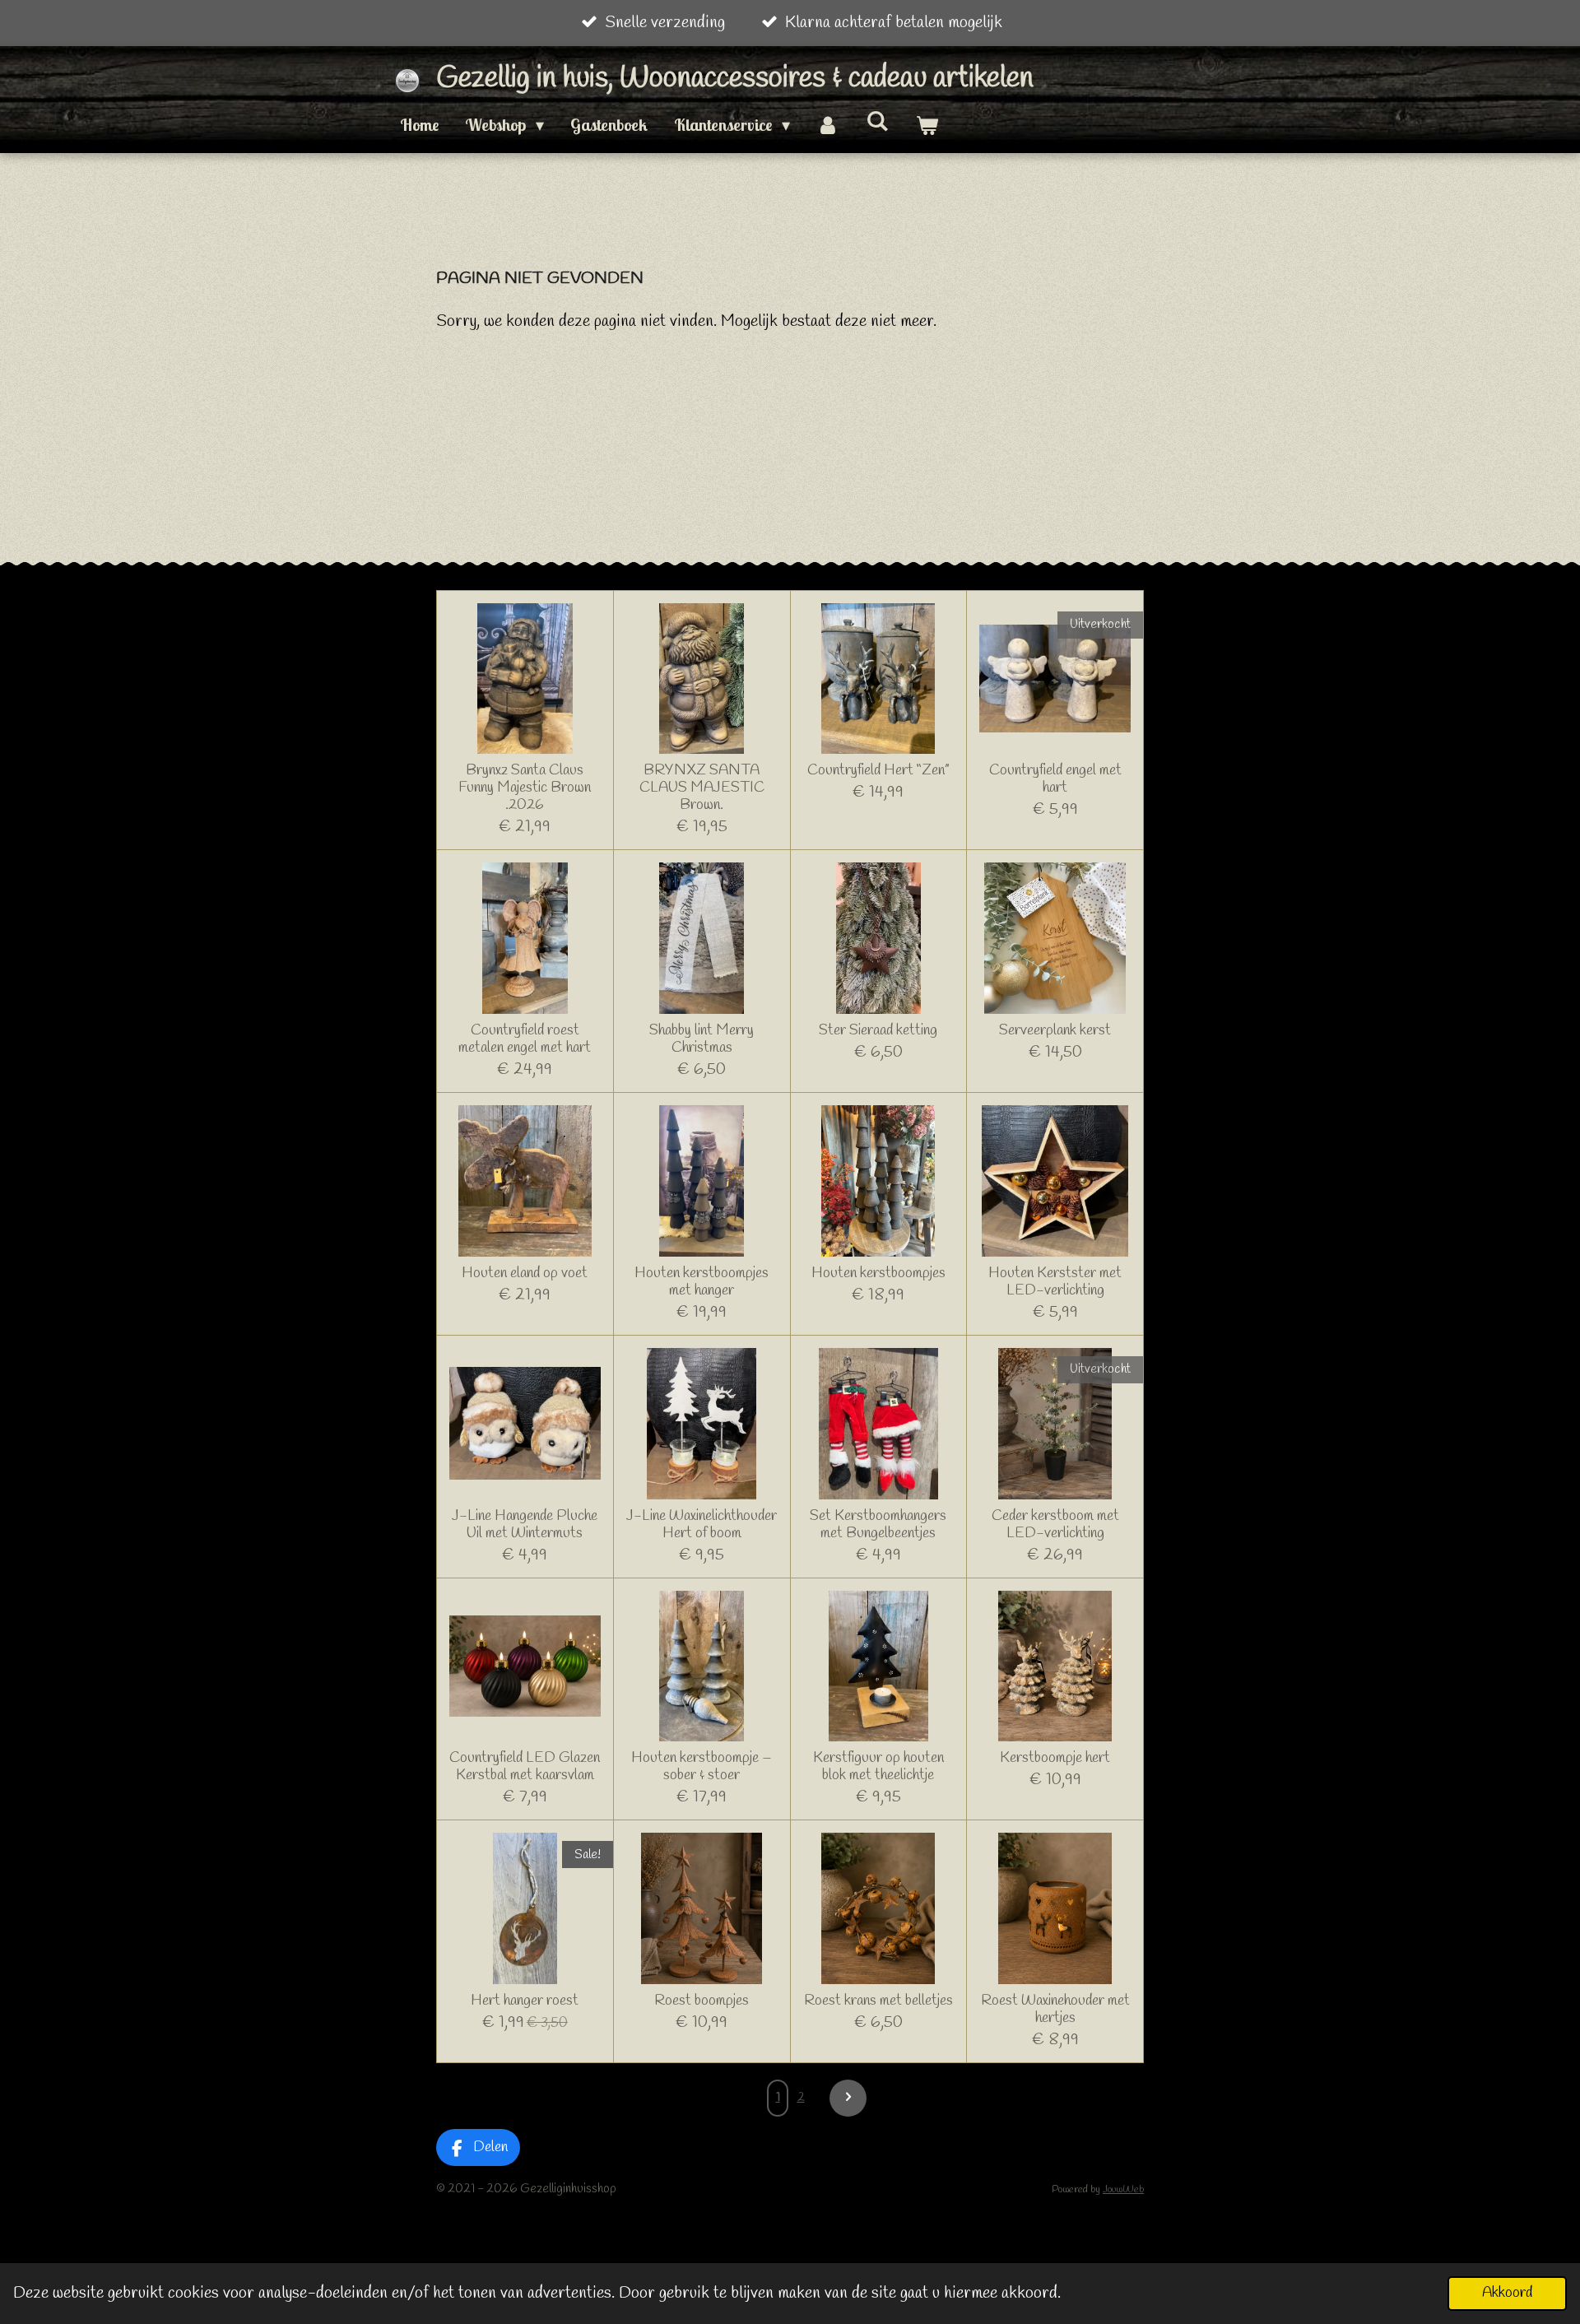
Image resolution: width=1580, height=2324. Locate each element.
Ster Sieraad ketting (878, 1031)
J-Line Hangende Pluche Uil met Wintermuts (525, 1525)
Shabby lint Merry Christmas (702, 1039)
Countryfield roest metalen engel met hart (525, 1039)
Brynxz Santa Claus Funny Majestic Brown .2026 (525, 788)
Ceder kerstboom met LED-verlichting (1055, 1525)
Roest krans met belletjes (878, 2001)
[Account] (828, 125)
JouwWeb (1123, 2189)
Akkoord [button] (1507, 2293)
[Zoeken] (877, 121)
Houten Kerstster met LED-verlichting (1055, 1282)
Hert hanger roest (525, 2001)
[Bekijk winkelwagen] (927, 125)
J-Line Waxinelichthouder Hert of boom (702, 1525)
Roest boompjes (702, 2001)
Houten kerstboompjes (878, 1274)
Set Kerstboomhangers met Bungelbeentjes (878, 1525)
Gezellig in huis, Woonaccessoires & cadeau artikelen (735, 79)
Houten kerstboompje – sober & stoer (702, 1767)
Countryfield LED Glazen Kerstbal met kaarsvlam (525, 1767)
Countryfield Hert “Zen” (878, 771)
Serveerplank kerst (1055, 1031)
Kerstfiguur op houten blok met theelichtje (878, 1767)
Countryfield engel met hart (1055, 779)
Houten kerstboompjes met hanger (702, 1282)
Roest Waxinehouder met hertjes (1055, 2010)
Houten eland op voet (525, 1274)
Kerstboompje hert (1055, 1758)
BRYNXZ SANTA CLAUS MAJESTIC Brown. (702, 788)
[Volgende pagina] (848, 2098)
